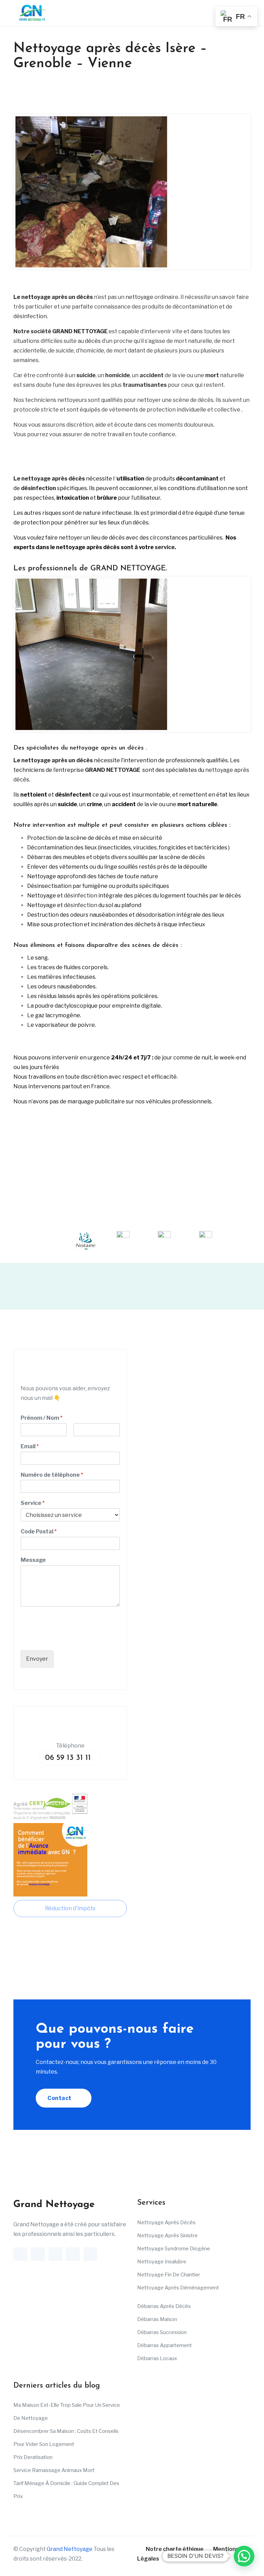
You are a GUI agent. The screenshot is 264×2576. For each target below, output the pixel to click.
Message (33, 1560)
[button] (244, 2556)
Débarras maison (157, 2319)
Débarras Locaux (157, 2358)
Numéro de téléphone (52, 1475)
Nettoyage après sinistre (167, 2236)
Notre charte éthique (175, 2549)
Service (33, 1503)
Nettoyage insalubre (162, 2262)
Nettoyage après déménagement (178, 2288)
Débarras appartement (164, 2345)
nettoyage (139, 297)
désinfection (30, 316)
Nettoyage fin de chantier (169, 2275)
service (165, 547)
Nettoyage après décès (166, 2223)
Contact (60, 2098)
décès (93, 341)
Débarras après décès (164, 2306)
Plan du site (184, 2559)
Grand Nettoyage (70, 2549)
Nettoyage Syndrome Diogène (174, 2249)
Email (30, 1446)
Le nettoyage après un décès (53, 297)
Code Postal (39, 1531)
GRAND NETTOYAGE (80, 331)
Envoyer (37, 1659)
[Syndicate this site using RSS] (212, 2559)
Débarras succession (162, 2332)
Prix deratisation (33, 2457)
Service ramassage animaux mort (54, 2470)
